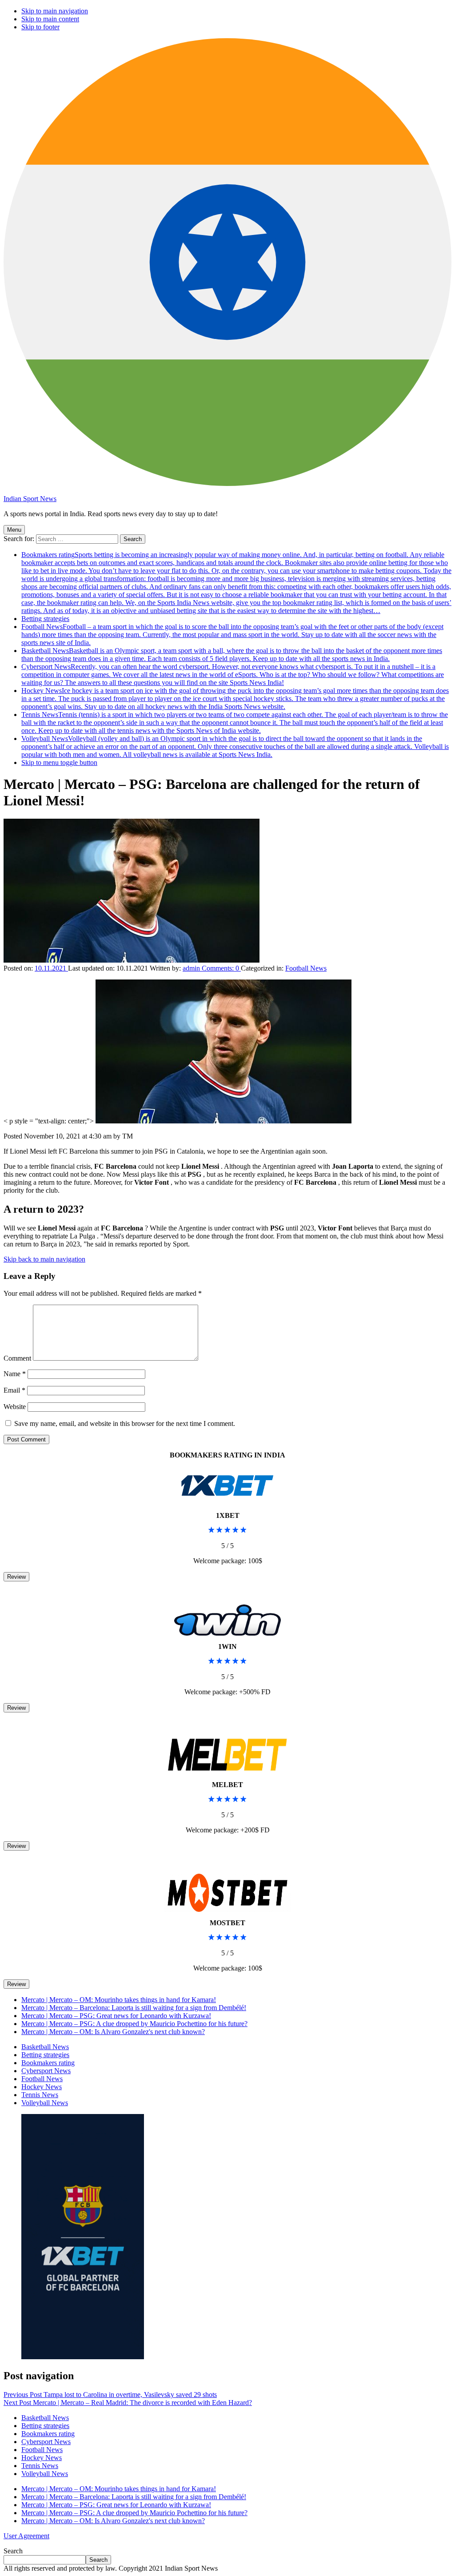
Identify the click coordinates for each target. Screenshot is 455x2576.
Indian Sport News (30, 499)
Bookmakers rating (236, 583)
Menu (14, 530)
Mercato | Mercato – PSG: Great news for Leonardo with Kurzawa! (116, 2016)
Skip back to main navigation (44, 1259)
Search (13, 2551)
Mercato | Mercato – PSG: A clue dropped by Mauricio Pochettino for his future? (134, 2024)
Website (15, 1407)
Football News (232, 635)
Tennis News (235, 723)
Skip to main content (50, 19)
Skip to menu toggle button (59, 762)
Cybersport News (233, 675)
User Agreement (26, 2536)
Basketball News (232, 655)
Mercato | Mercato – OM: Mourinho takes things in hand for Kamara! (119, 2000)
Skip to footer (40, 27)
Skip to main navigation (55, 11)
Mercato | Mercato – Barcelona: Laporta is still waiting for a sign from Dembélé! (134, 2008)
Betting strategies (45, 619)
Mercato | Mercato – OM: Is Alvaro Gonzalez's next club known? (113, 2032)
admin (192, 968)
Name (15, 1374)
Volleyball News (235, 747)
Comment (17, 1358)
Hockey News (235, 699)
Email (14, 1390)
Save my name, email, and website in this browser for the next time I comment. (125, 1423)
